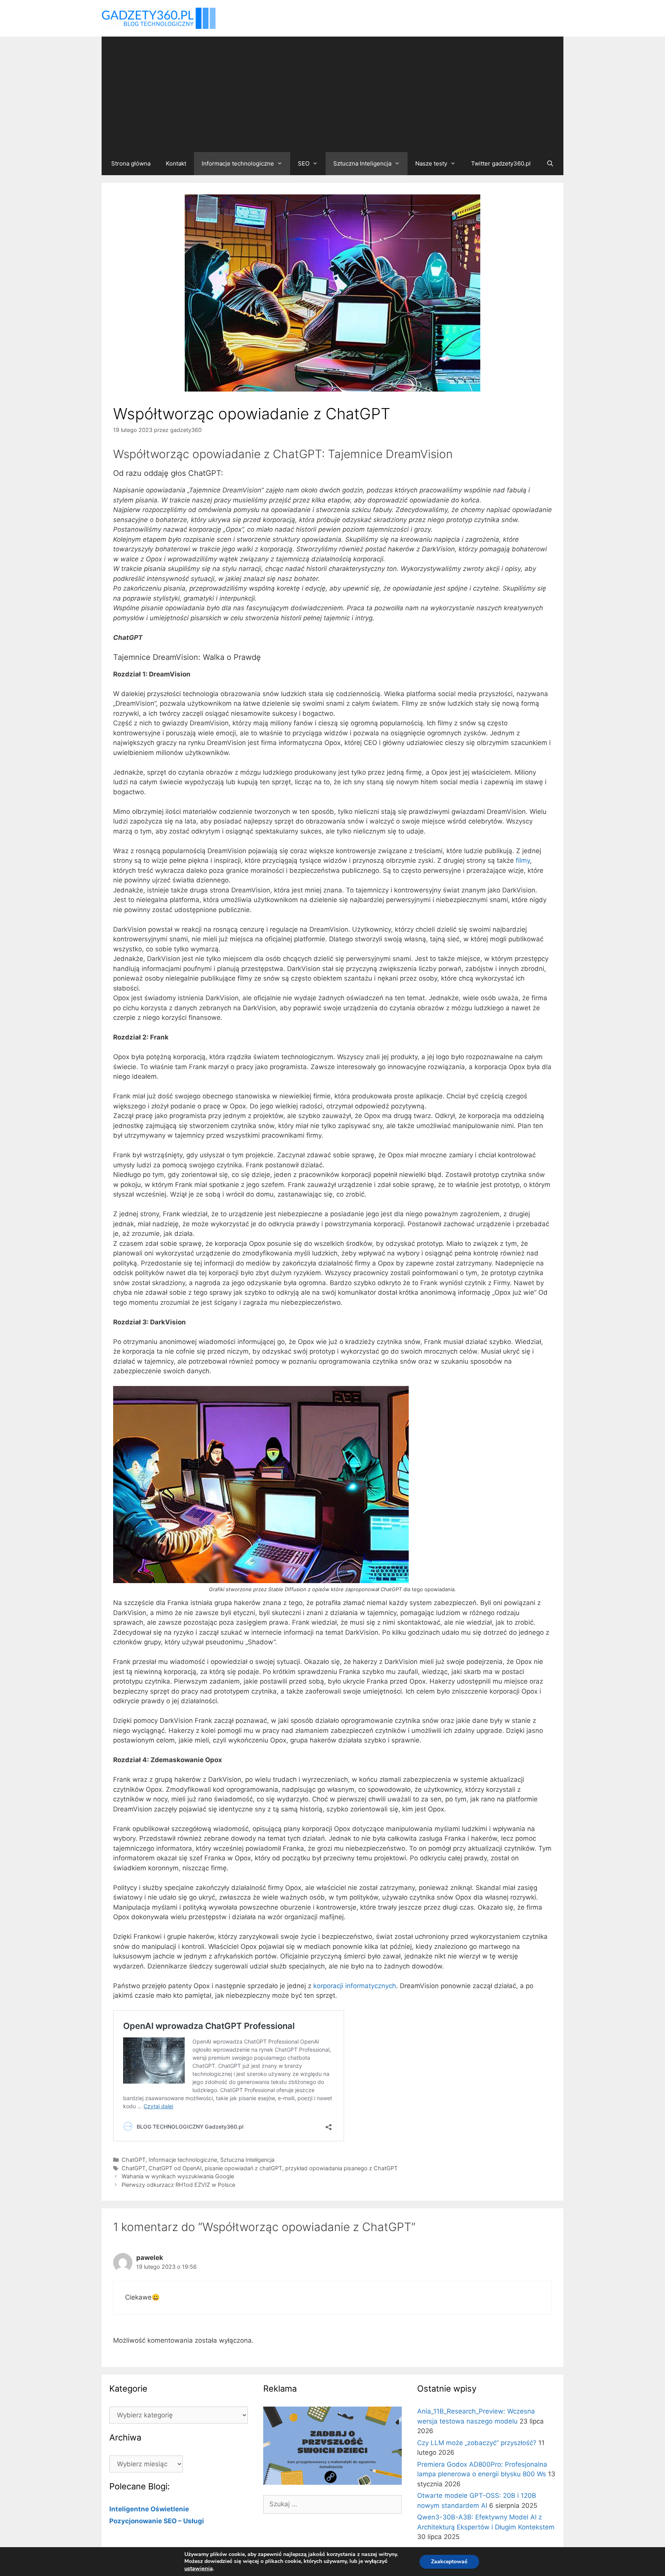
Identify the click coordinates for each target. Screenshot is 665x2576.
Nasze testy (431, 163)
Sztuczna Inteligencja (362, 163)
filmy (523, 860)
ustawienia (199, 2568)
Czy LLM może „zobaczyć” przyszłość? (477, 2443)
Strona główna (131, 163)
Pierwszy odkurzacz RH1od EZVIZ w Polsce (178, 2185)
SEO (304, 163)
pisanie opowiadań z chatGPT (243, 2168)
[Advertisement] (332, 94)
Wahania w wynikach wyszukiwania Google (178, 2176)
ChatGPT (134, 2160)
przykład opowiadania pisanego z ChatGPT (341, 2168)
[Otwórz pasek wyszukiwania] (550, 164)
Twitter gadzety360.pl (501, 163)
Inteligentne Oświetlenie (149, 2509)
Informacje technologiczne (238, 163)
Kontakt (176, 163)
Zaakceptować (449, 2562)
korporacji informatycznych (355, 1986)
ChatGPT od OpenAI (175, 2168)
